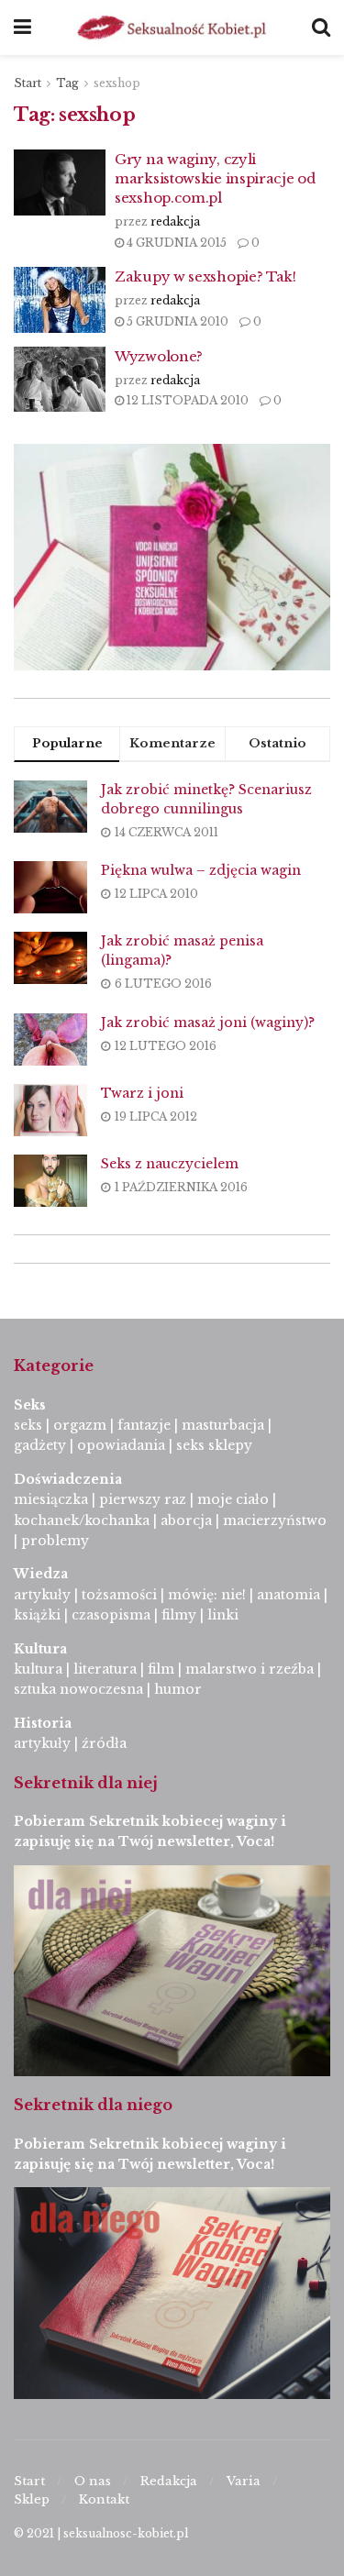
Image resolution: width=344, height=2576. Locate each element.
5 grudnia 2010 (176, 321)
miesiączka (51, 1499)
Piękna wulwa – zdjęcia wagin (201, 870)
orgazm (80, 1425)
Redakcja (169, 2481)
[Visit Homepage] (172, 28)
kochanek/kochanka (82, 1520)
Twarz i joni (142, 1093)
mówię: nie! (205, 1595)
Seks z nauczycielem (170, 1164)
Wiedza (41, 1574)
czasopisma (111, 1615)
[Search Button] (321, 28)
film (161, 1669)
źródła (102, 1743)
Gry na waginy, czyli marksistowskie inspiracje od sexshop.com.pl (215, 178)
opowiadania (121, 1445)
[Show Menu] (22, 28)
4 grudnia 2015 (175, 243)
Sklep (32, 2499)
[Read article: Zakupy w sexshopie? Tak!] (60, 300)
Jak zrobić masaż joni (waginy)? (208, 1023)
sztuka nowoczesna (78, 1689)
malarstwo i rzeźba (250, 1669)
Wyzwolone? (159, 356)
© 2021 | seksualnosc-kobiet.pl (101, 2533)
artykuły (42, 1595)
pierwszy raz (143, 1499)
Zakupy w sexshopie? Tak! (205, 276)
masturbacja (223, 1425)
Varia (244, 2481)
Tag (67, 83)
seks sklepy (214, 1445)
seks (28, 1425)
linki (223, 1615)
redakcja (175, 221)
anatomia (289, 1595)
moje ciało (233, 1499)
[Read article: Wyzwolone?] (60, 380)
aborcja (186, 1520)
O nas (93, 2481)
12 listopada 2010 (186, 400)
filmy (179, 1615)
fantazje (144, 1425)
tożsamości (119, 1595)
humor (178, 1689)
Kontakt (104, 2499)
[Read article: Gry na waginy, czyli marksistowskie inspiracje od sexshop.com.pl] (60, 182)
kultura (38, 1669)
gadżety (40, 1445)
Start (28, 83)
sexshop (117, 83)
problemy (55, 1541)
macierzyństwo (275, 1520)
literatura (105, 1669)
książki (37, 1615)
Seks (32, 1405)
